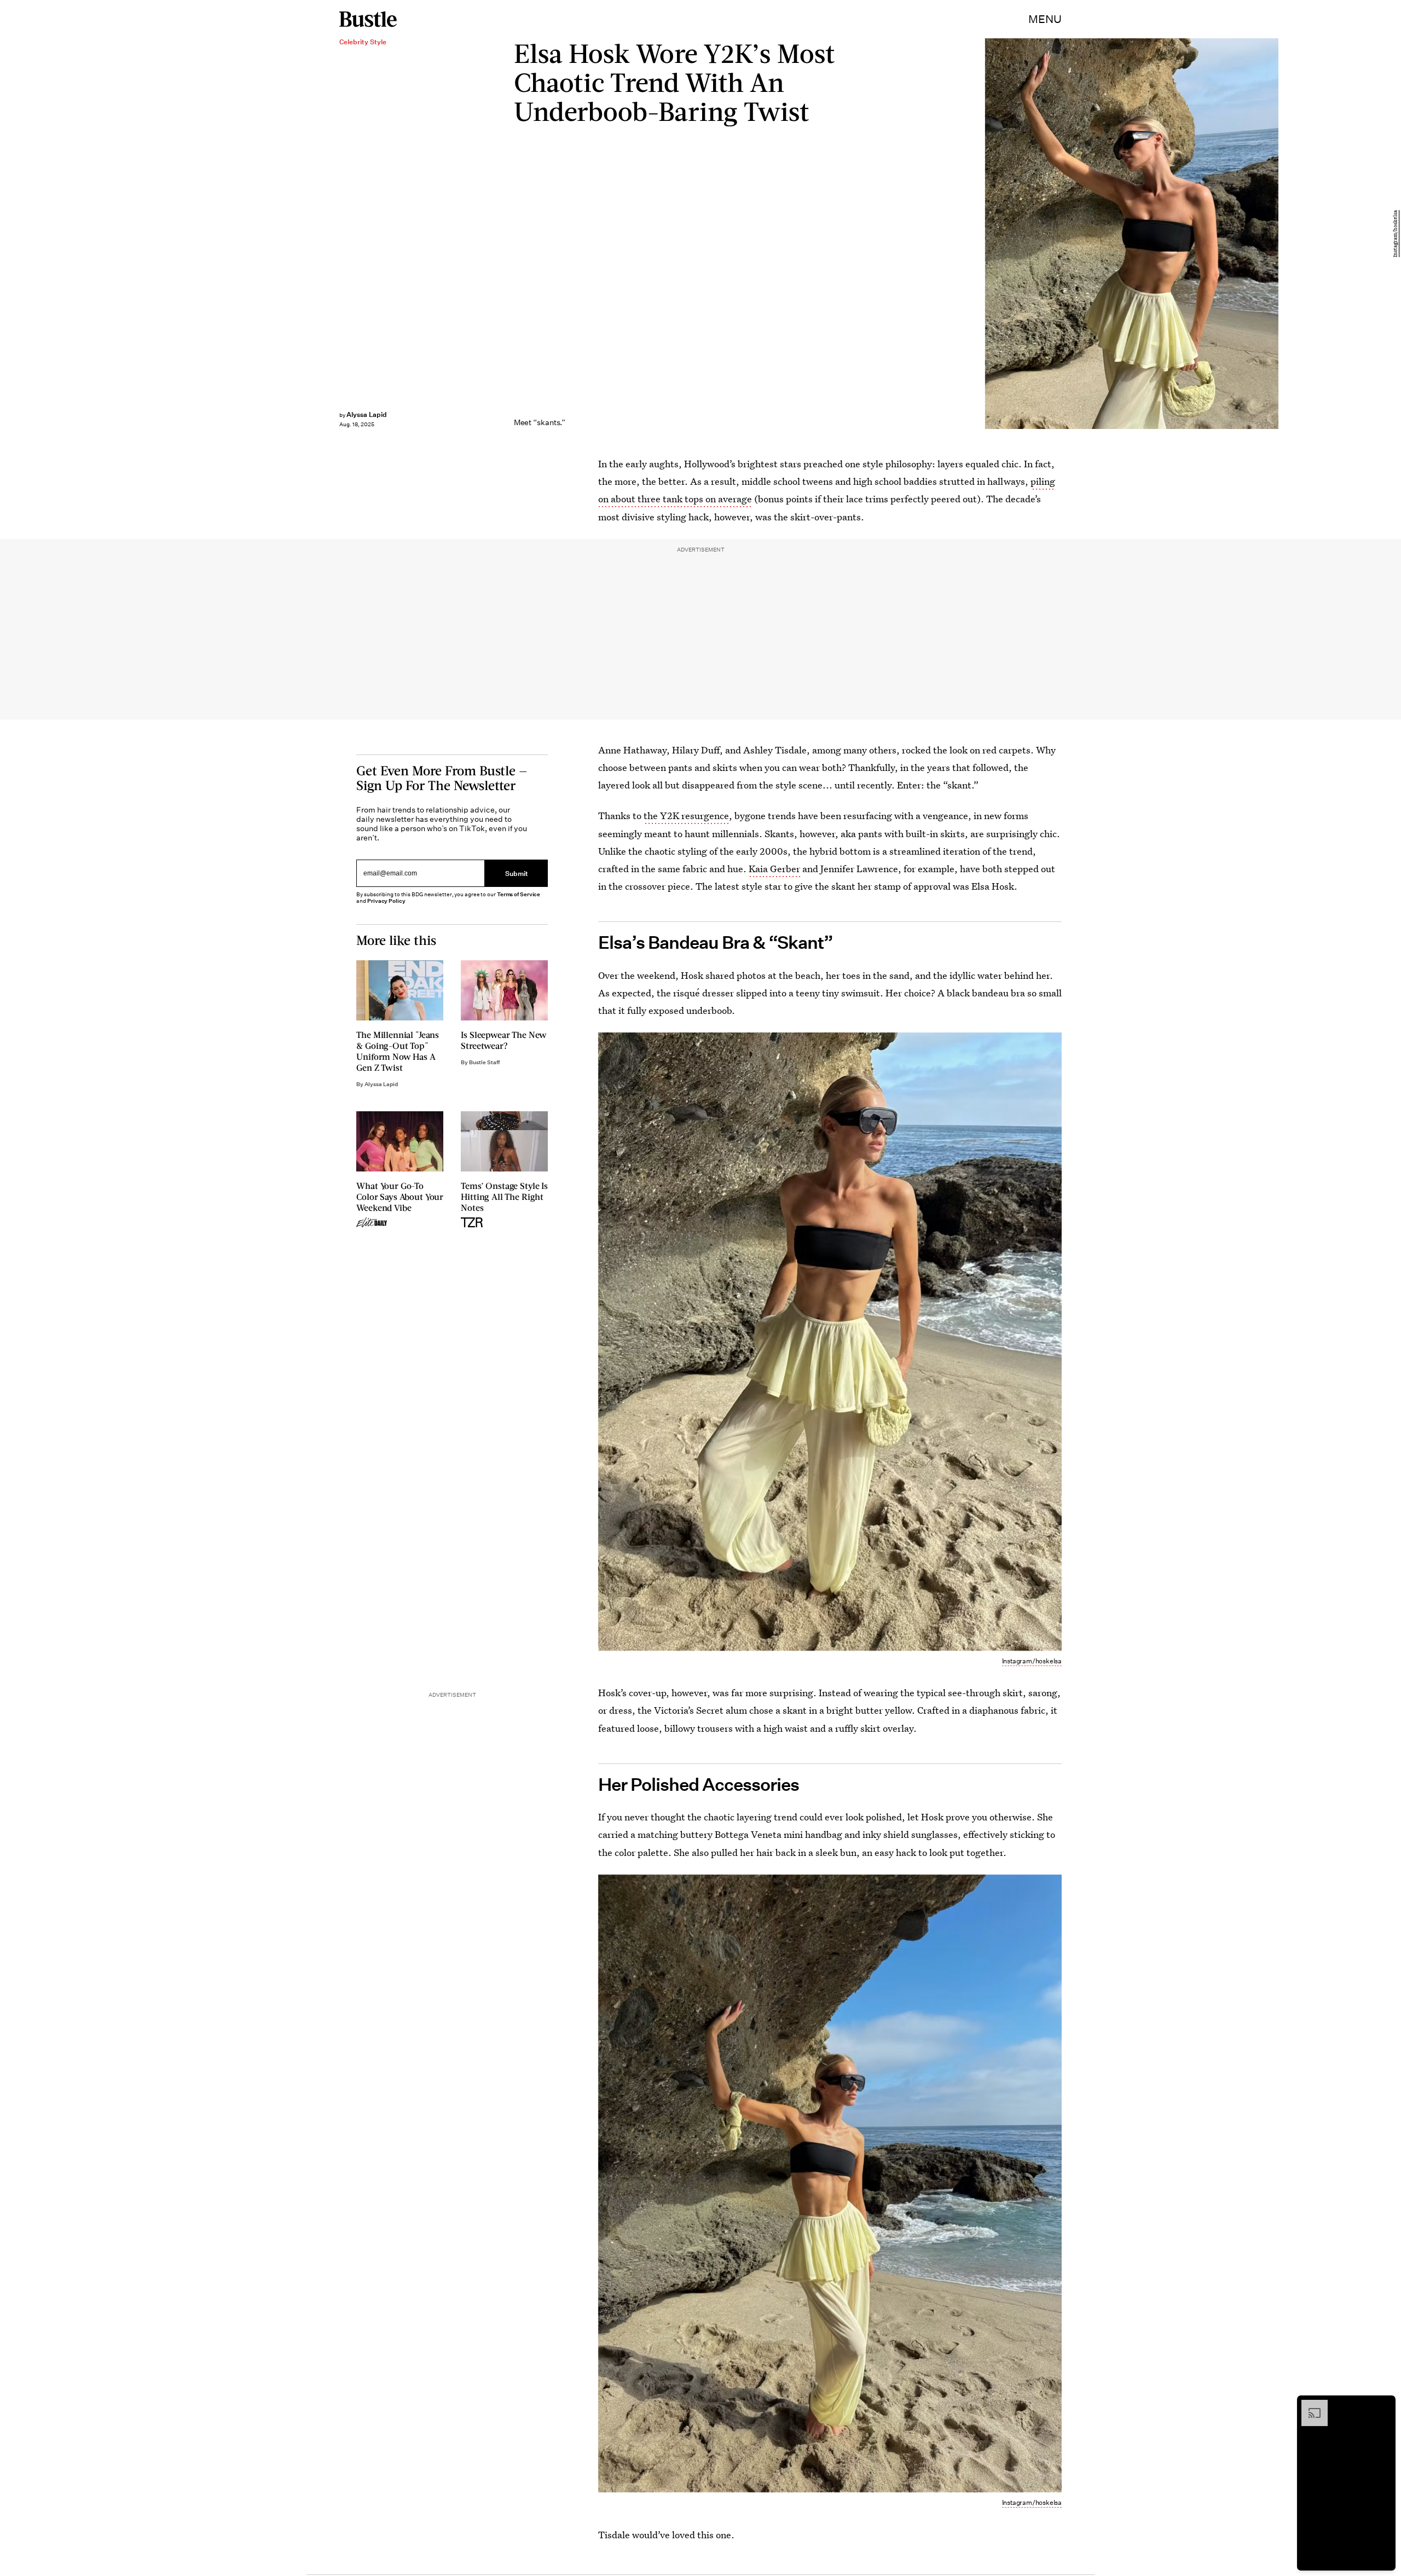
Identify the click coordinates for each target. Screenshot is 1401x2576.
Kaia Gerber (774, 869)
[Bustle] (368, 19)
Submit (517, 873)
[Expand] (1309, 2405)
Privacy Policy (386, 901)
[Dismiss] (1383, 2405)
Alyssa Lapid (367, 414)
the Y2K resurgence (686, 816)
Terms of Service (519, 894)
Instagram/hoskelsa (1396, 234)
